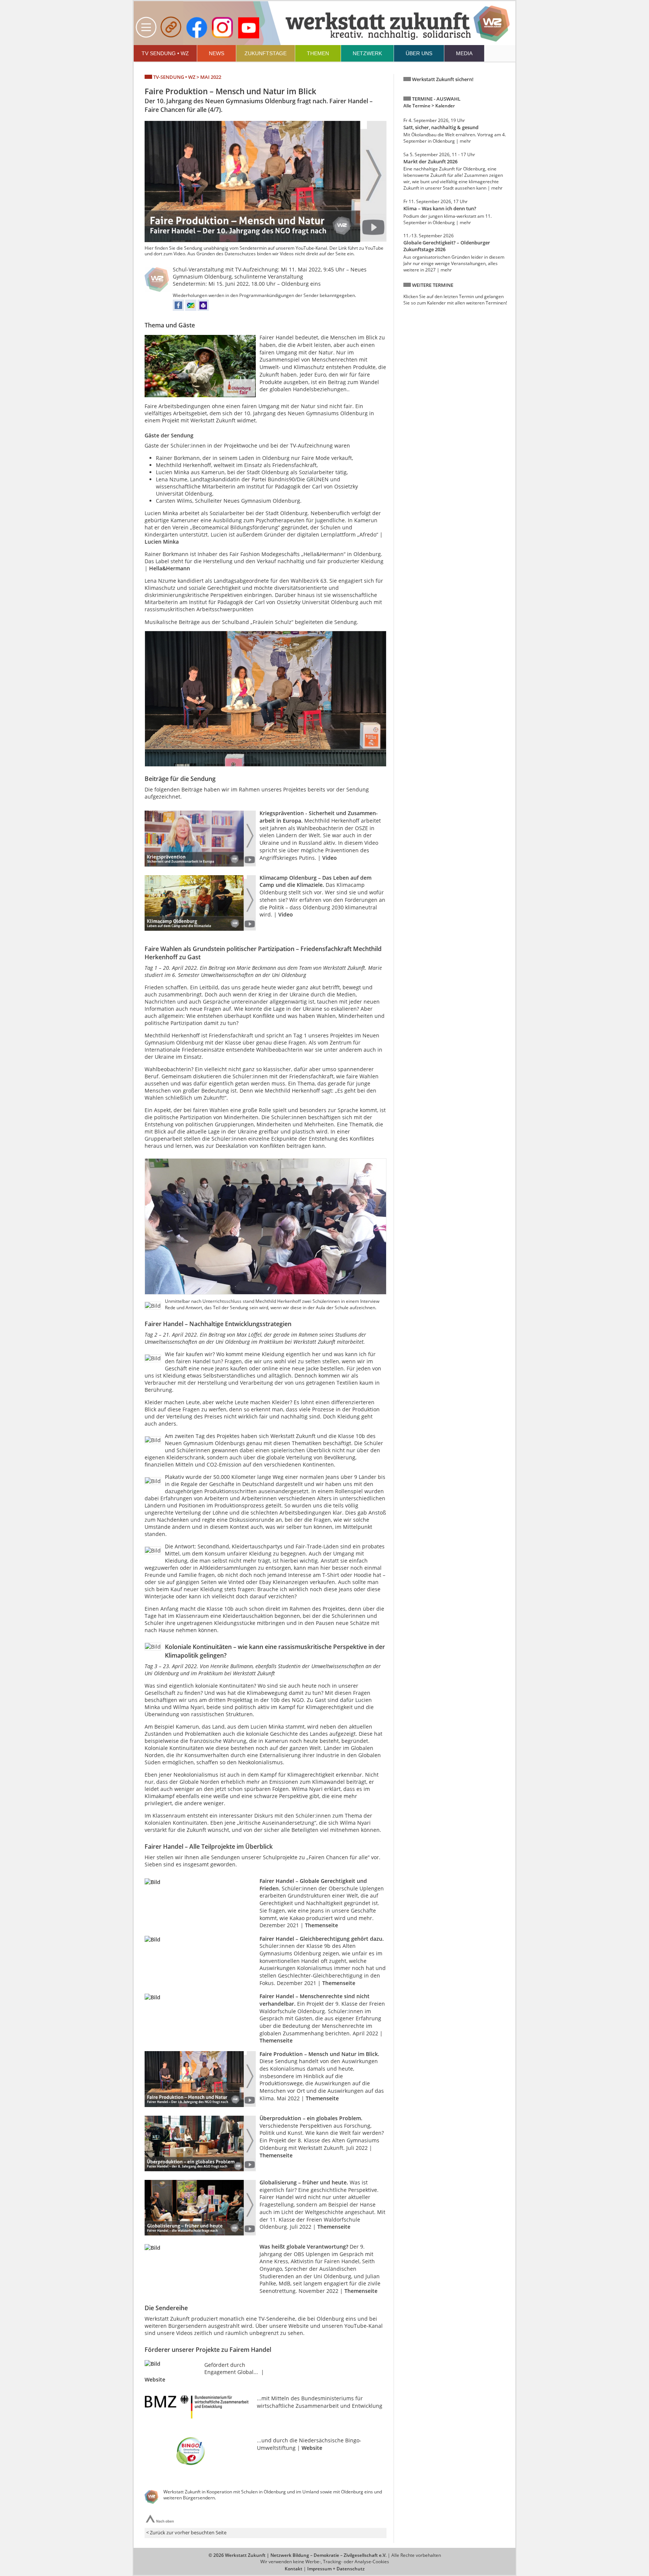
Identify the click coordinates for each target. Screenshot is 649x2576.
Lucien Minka (162, 542)
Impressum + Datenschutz (336, 2569)
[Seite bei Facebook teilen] (178, 309)
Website (155, 2379)
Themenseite (321, 1925)
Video (330, 858)
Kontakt (294, 2569)
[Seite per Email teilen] (191, 309)
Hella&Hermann (170, 568)
